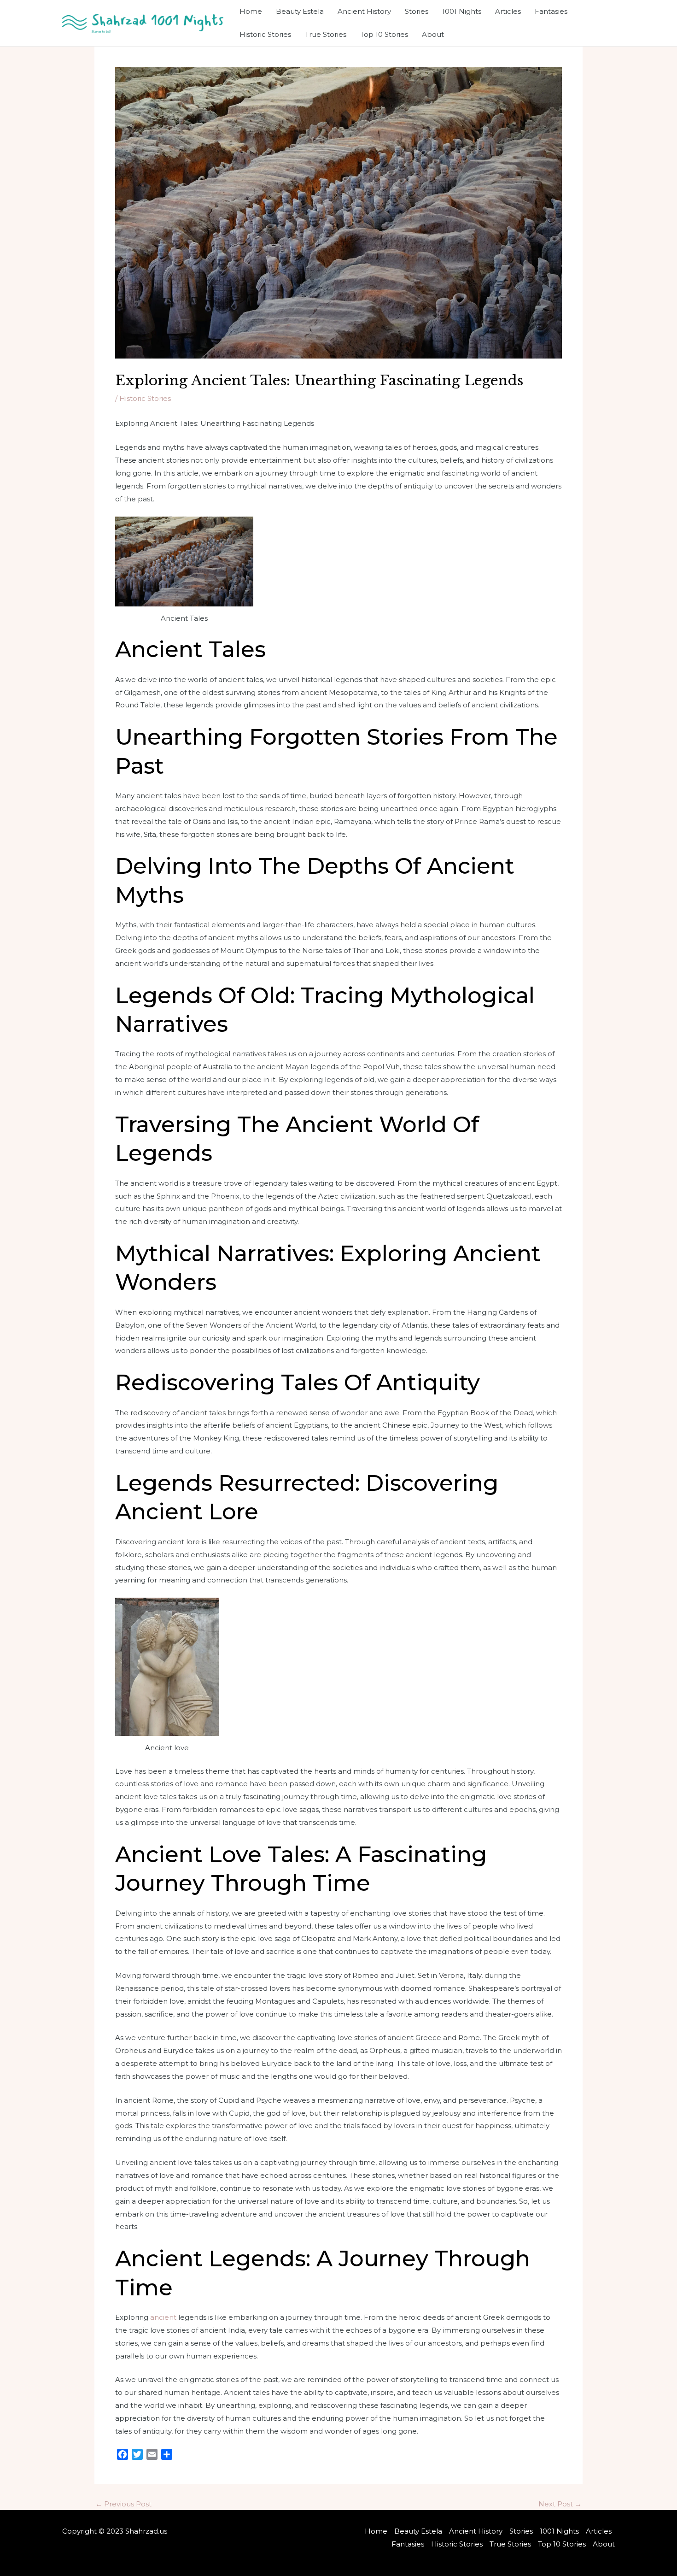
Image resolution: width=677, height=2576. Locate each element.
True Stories (326, 34)
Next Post (560, 2504)
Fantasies (551, 11)
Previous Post (123, 2504)
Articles (508, 11)
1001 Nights (462, 11)
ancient (163, 2317)
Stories (417, 11)
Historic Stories (265, 34)
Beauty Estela (300, 11)
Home (251, 11)
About (433, 34)
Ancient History (364, 11)
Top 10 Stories (384, 34)
